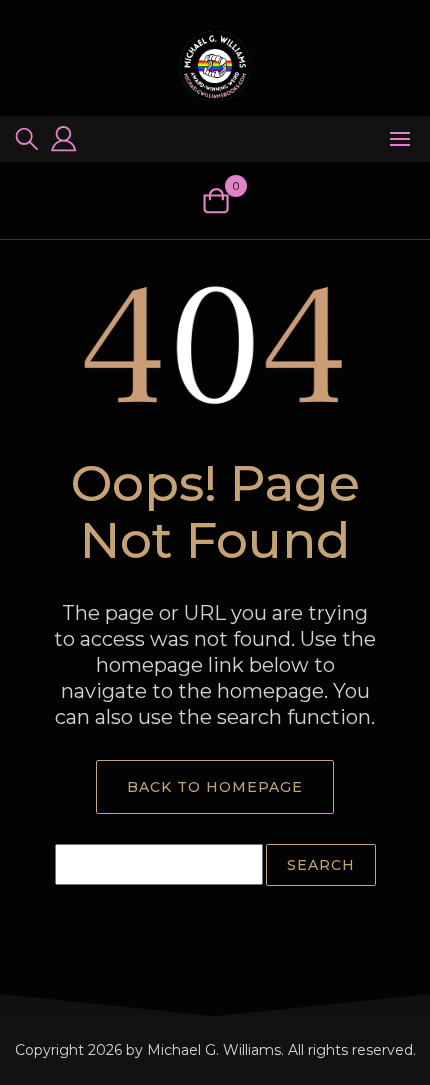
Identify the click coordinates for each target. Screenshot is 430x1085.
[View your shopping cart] (215, 200)
